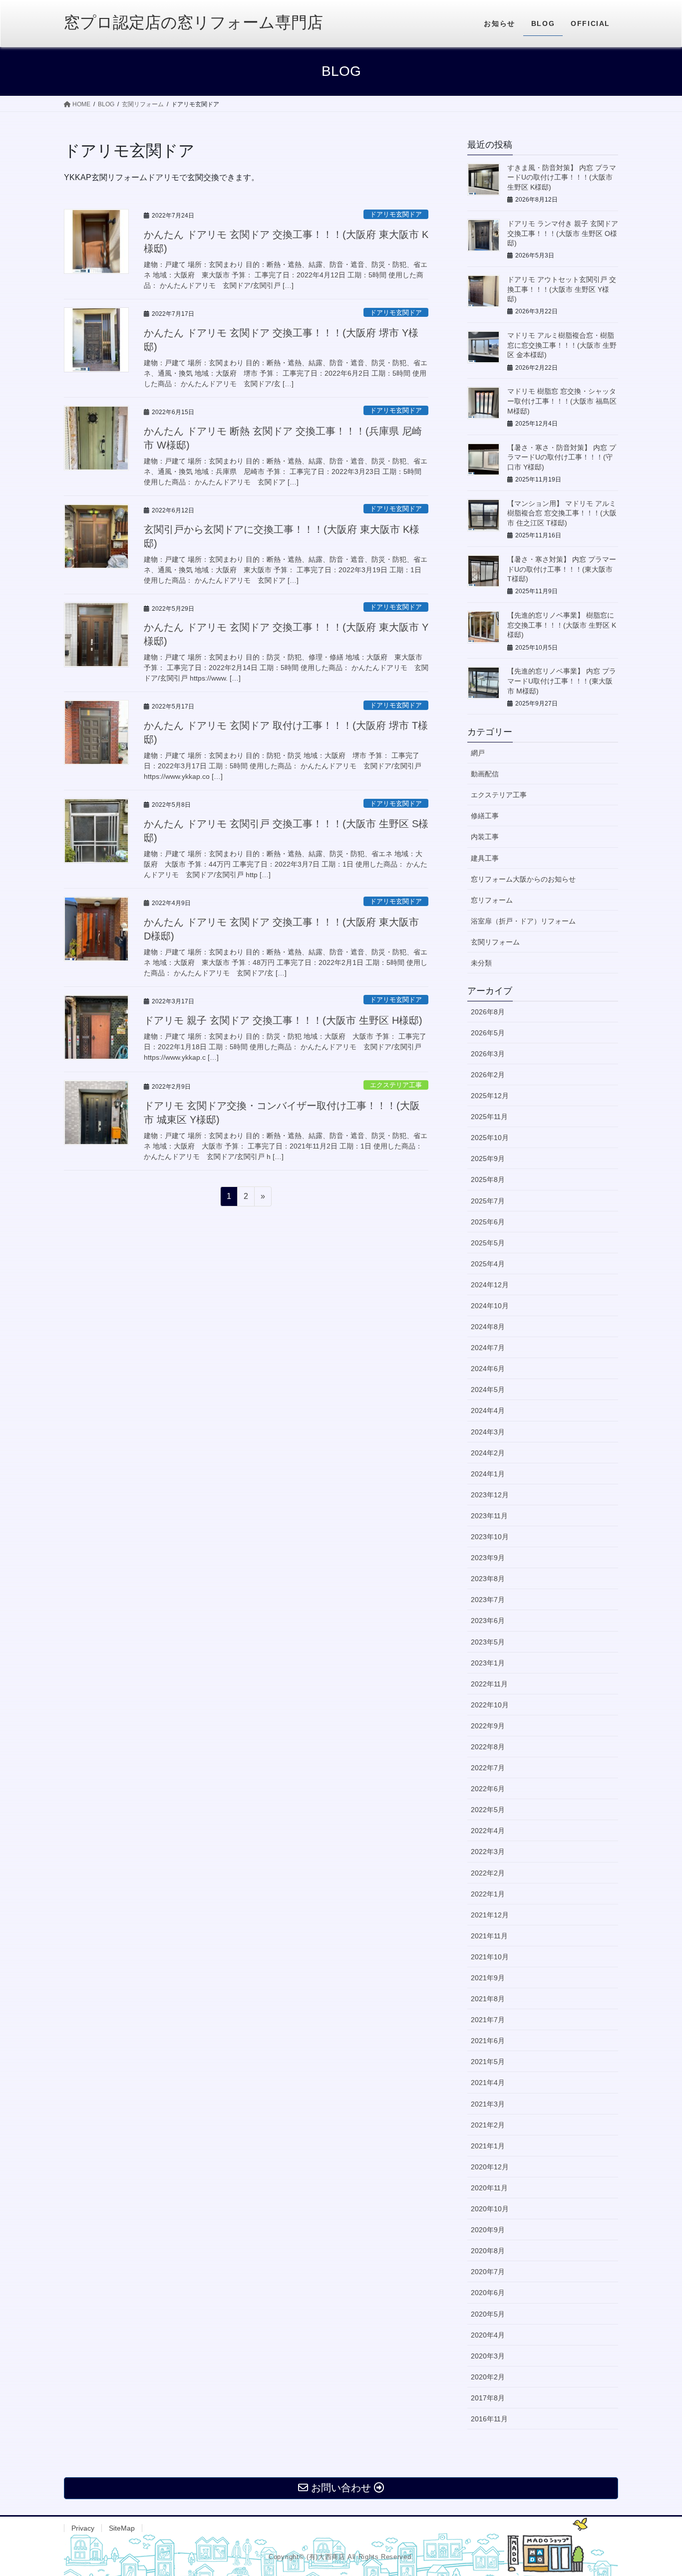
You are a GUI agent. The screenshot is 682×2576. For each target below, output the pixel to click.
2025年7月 (488, 1201)
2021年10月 (490, 1957)
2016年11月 (489, 2419)
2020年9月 (488, 2230)
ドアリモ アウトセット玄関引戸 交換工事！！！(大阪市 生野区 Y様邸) (562, 289)
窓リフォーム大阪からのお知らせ (523, 879)
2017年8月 (488, 2398)
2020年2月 (488, 2377)
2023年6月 (488, 1621)
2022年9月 (488, 1726)
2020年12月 (490, 2167)
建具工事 (485, 858)
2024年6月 (488, 1369)
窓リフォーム (492, 900)
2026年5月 (488, 1033)
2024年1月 (488, 1474)
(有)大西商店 (326, 2557)
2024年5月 (488, 1390)
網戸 (478, 753)
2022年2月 (488, 1873)
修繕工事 (485, 816)
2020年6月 (488, 2293)
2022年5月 (488, 1810)
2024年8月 (488, 1327)
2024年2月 (488, 1453)
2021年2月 (488, 2125)
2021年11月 (489, 1936)
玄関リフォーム (495, 942)
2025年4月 (488, 1264)
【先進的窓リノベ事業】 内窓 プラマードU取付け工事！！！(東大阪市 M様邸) (562, 681)
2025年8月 (488, 1179)
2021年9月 (488, 1978)
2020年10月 (490, 2209)
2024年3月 (488, 1432)
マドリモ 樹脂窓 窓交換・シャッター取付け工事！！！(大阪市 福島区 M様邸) (562, 401)
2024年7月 (488, 1348)
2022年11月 (489, 1684)
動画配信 (485, 774)
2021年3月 (488, 2104)
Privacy (83, 2528)
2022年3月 (488, 1852)
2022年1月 (488, 1894)
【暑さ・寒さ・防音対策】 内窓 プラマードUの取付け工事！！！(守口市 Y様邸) (562, 457)
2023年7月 (488, 1600)
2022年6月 (488, 1789)
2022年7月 (488, 1768)
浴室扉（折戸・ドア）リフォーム (523, 921)
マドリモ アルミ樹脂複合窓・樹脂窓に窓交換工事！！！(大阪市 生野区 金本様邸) (562, 345)
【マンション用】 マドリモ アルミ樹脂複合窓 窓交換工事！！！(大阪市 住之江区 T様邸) (562, 513)
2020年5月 (488, 2314)
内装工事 (485, 837)
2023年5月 (488, 1642)
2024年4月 (488, 1410)
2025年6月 (488, 1222)
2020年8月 (488, 2251)
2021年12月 (490, 1915)
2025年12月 (490, 1096)
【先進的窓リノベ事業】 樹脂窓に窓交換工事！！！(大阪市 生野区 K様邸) (562, 625)
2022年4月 (488, 1831)
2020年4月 (488, 2335)
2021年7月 (488, 2020)
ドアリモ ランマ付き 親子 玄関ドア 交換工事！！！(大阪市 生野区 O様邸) (563, 233)
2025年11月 (489, 1117)
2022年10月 (490, 1705)
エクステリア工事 (396, 1085)
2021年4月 (488, 2083)
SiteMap (122, 2528)
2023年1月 (488, 1663)
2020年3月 (488, 2356)
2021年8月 (488, 1999)
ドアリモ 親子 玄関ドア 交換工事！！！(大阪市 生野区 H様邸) (283, 1020)
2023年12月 (490, 1495)
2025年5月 (488, 1243)
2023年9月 (488, 1558)
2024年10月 (490, 1306)
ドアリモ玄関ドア (396, 214)
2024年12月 (490, 1285)
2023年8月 (488, 1579)
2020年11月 (489, 2188)
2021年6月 (488, 2041)
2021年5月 (488, 2062)
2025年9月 (488, 1159)
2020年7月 (488, 2272)
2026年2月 (488, 1075)
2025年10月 (490, 1138)
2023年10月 (490, 1537)
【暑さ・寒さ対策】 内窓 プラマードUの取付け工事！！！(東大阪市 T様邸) (562, 569)
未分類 (481, 963)
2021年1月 (488, 2146)
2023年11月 (489, 1516)
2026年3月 (488, 1054)
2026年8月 (488, 1012)
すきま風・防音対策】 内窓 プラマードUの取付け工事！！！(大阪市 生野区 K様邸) (562, 177)
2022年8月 (488, 1747)
